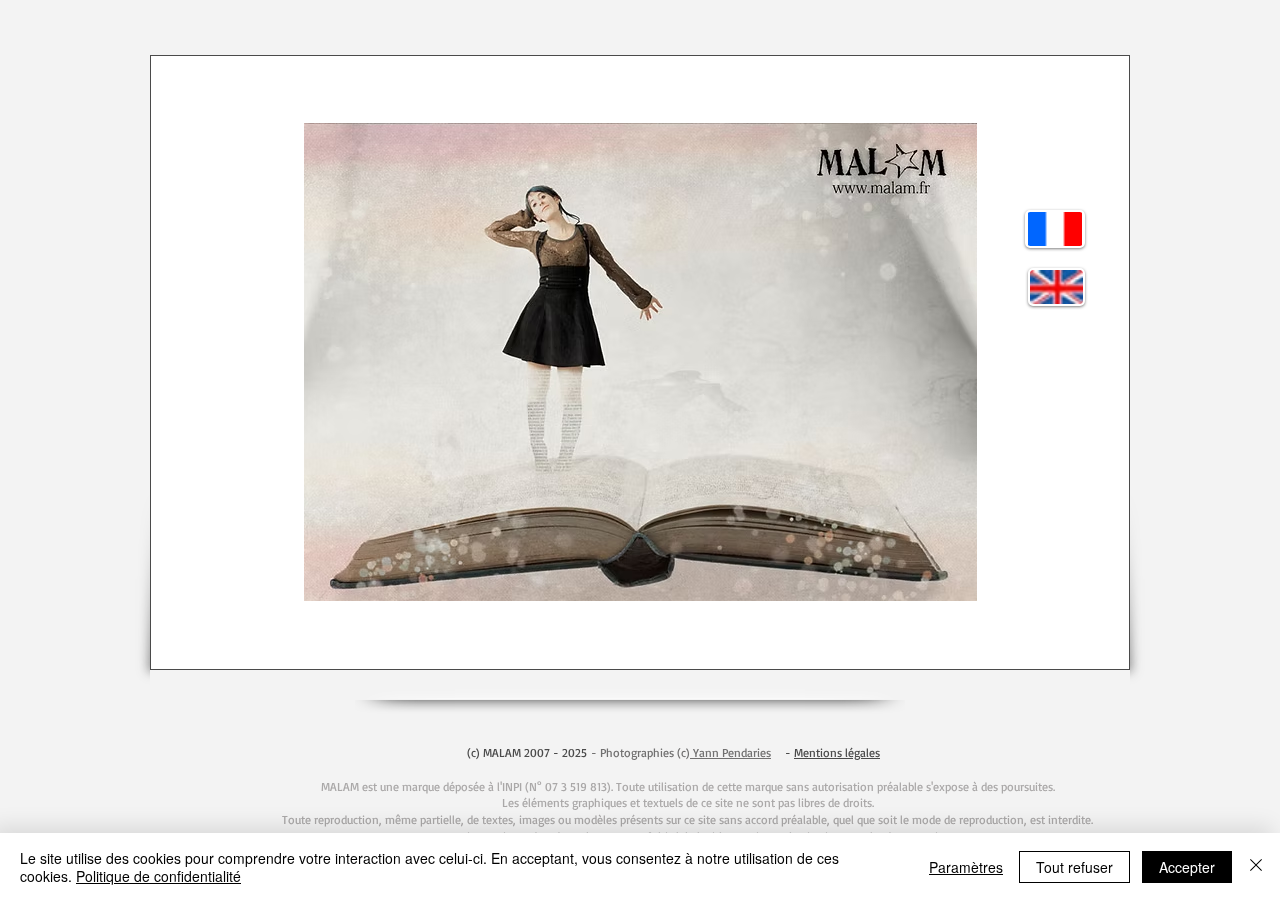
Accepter (1187, 867)
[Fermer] (1256, 867)
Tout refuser (1074, 867)
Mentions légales (837, 752)
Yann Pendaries (730, 752)
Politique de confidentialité (158, 876)
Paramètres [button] (966, 867)
